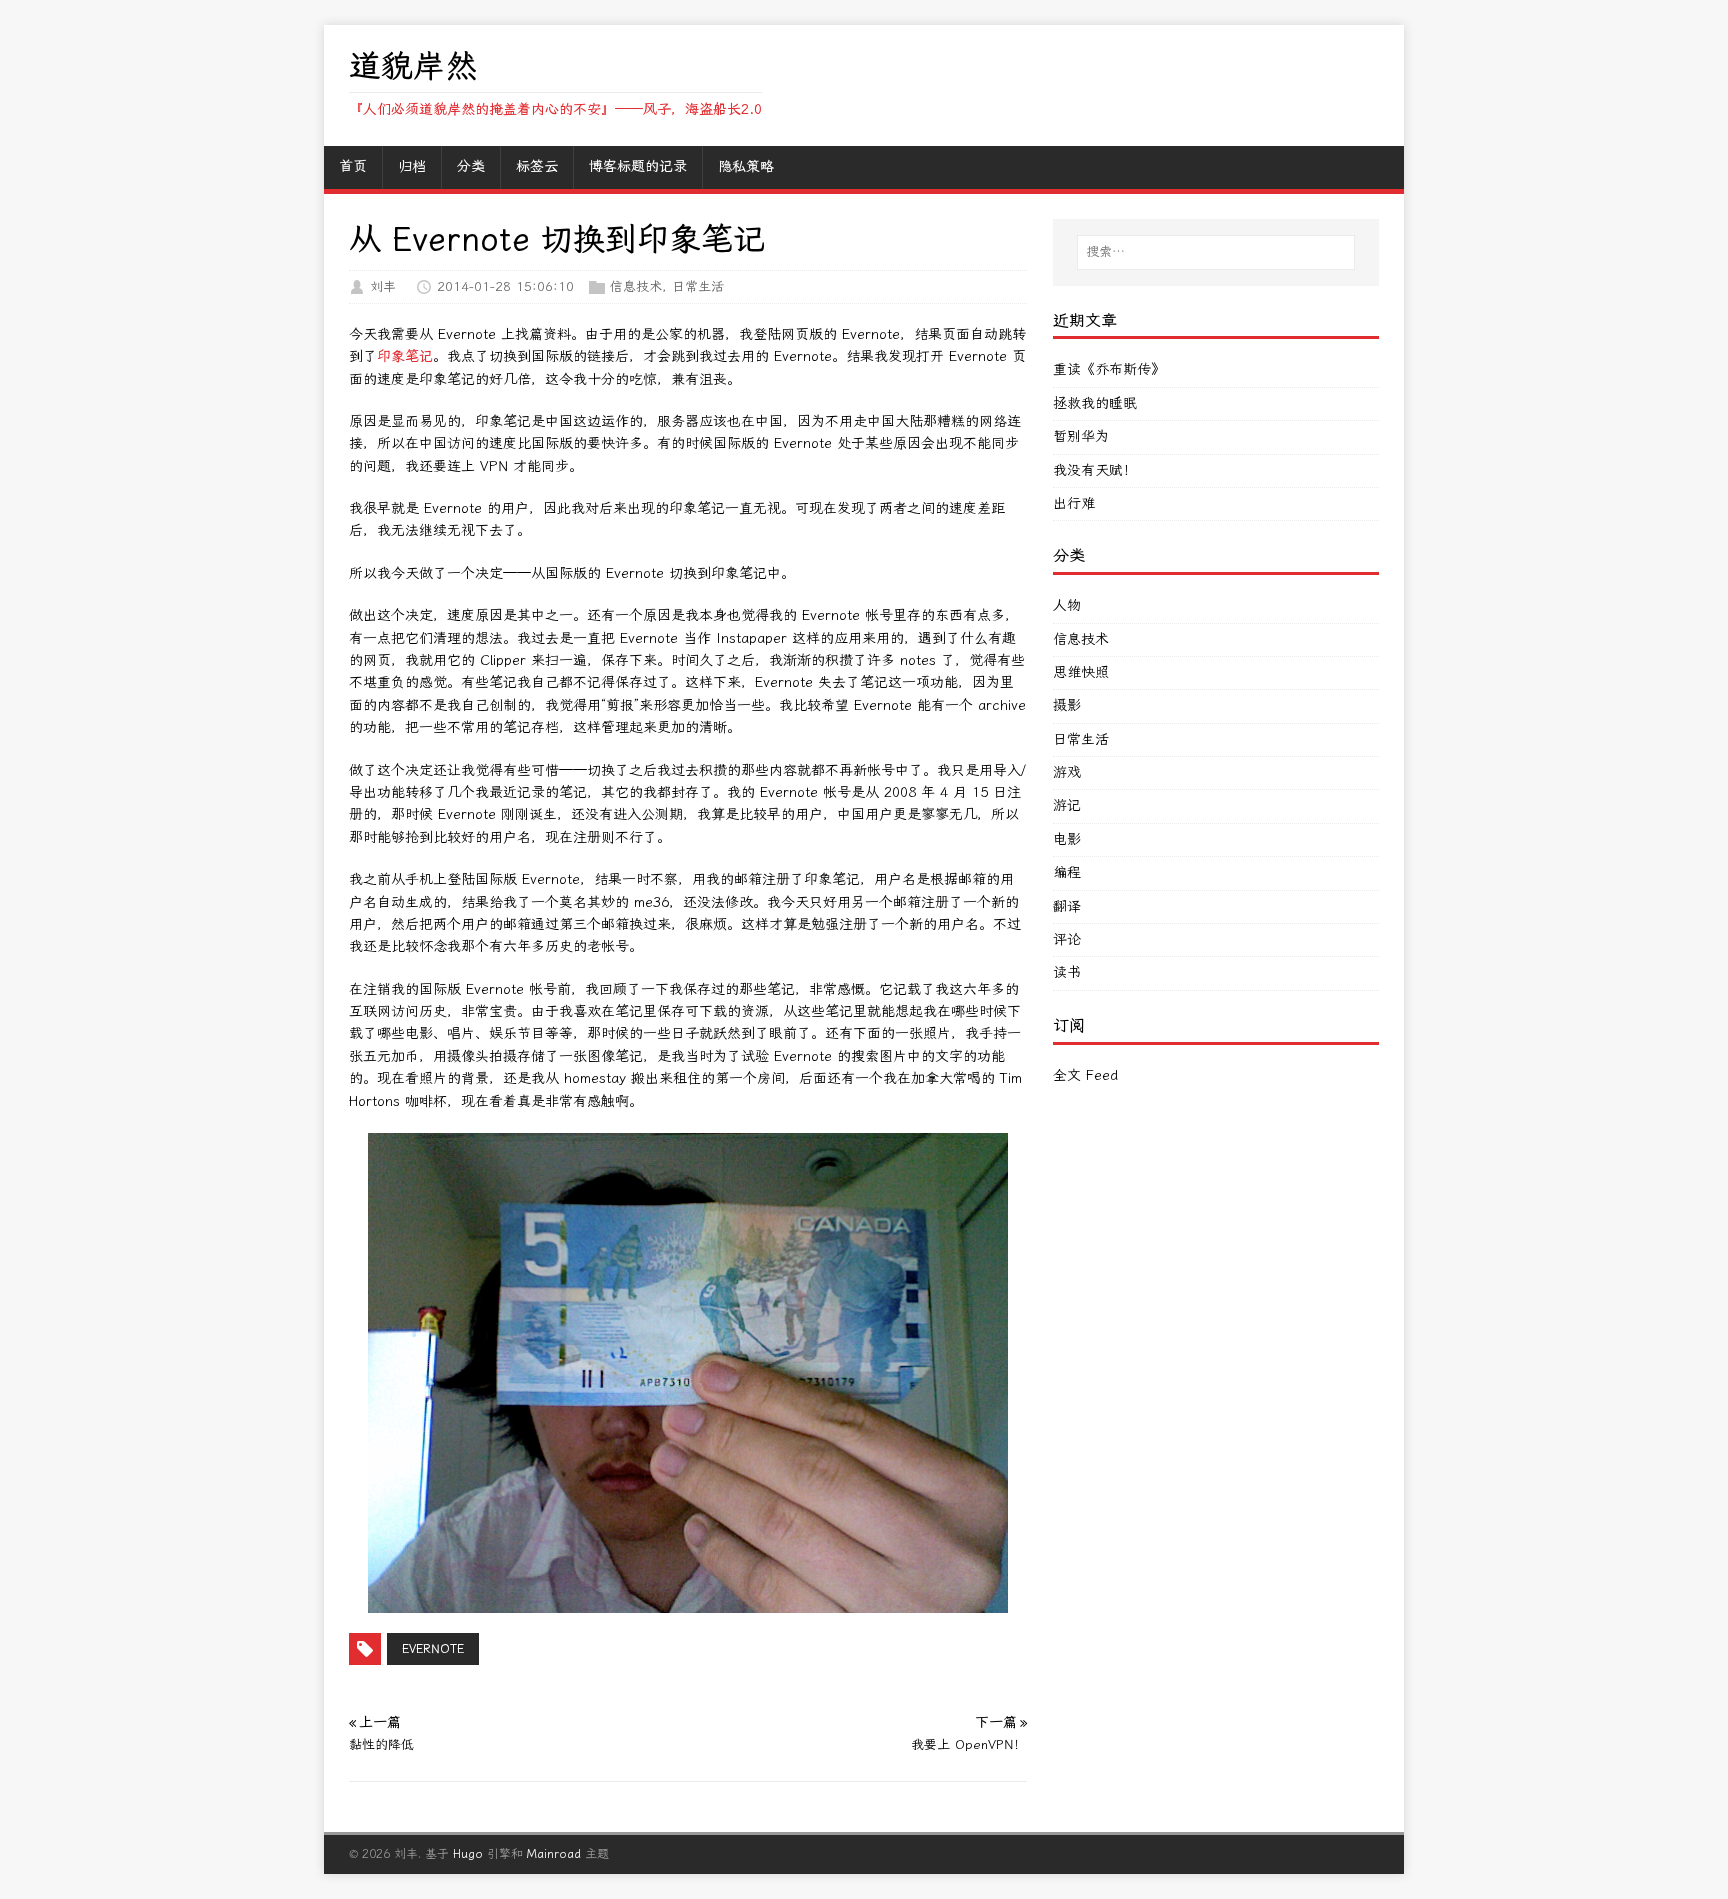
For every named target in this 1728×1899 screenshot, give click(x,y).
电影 (1067, 839)
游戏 (1067, 772)
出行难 (1074, 503)
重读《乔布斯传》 (1109, 369)
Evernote (433, 1649)
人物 (1067, 605)
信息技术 (636, 286)
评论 (1067, 939)
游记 (1067, 805)
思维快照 (1081, 672)
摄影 (1067, 705)
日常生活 (698, 286)
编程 (1067, 872)
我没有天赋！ (1095, 470)
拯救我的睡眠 (1095, 403)
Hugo (468, 1854)
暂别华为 (1081, 436)
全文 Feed (1085, 1075)
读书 (1067, 972)
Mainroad (554, 1854)
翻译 (1067, 906)
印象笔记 (405, 356)
